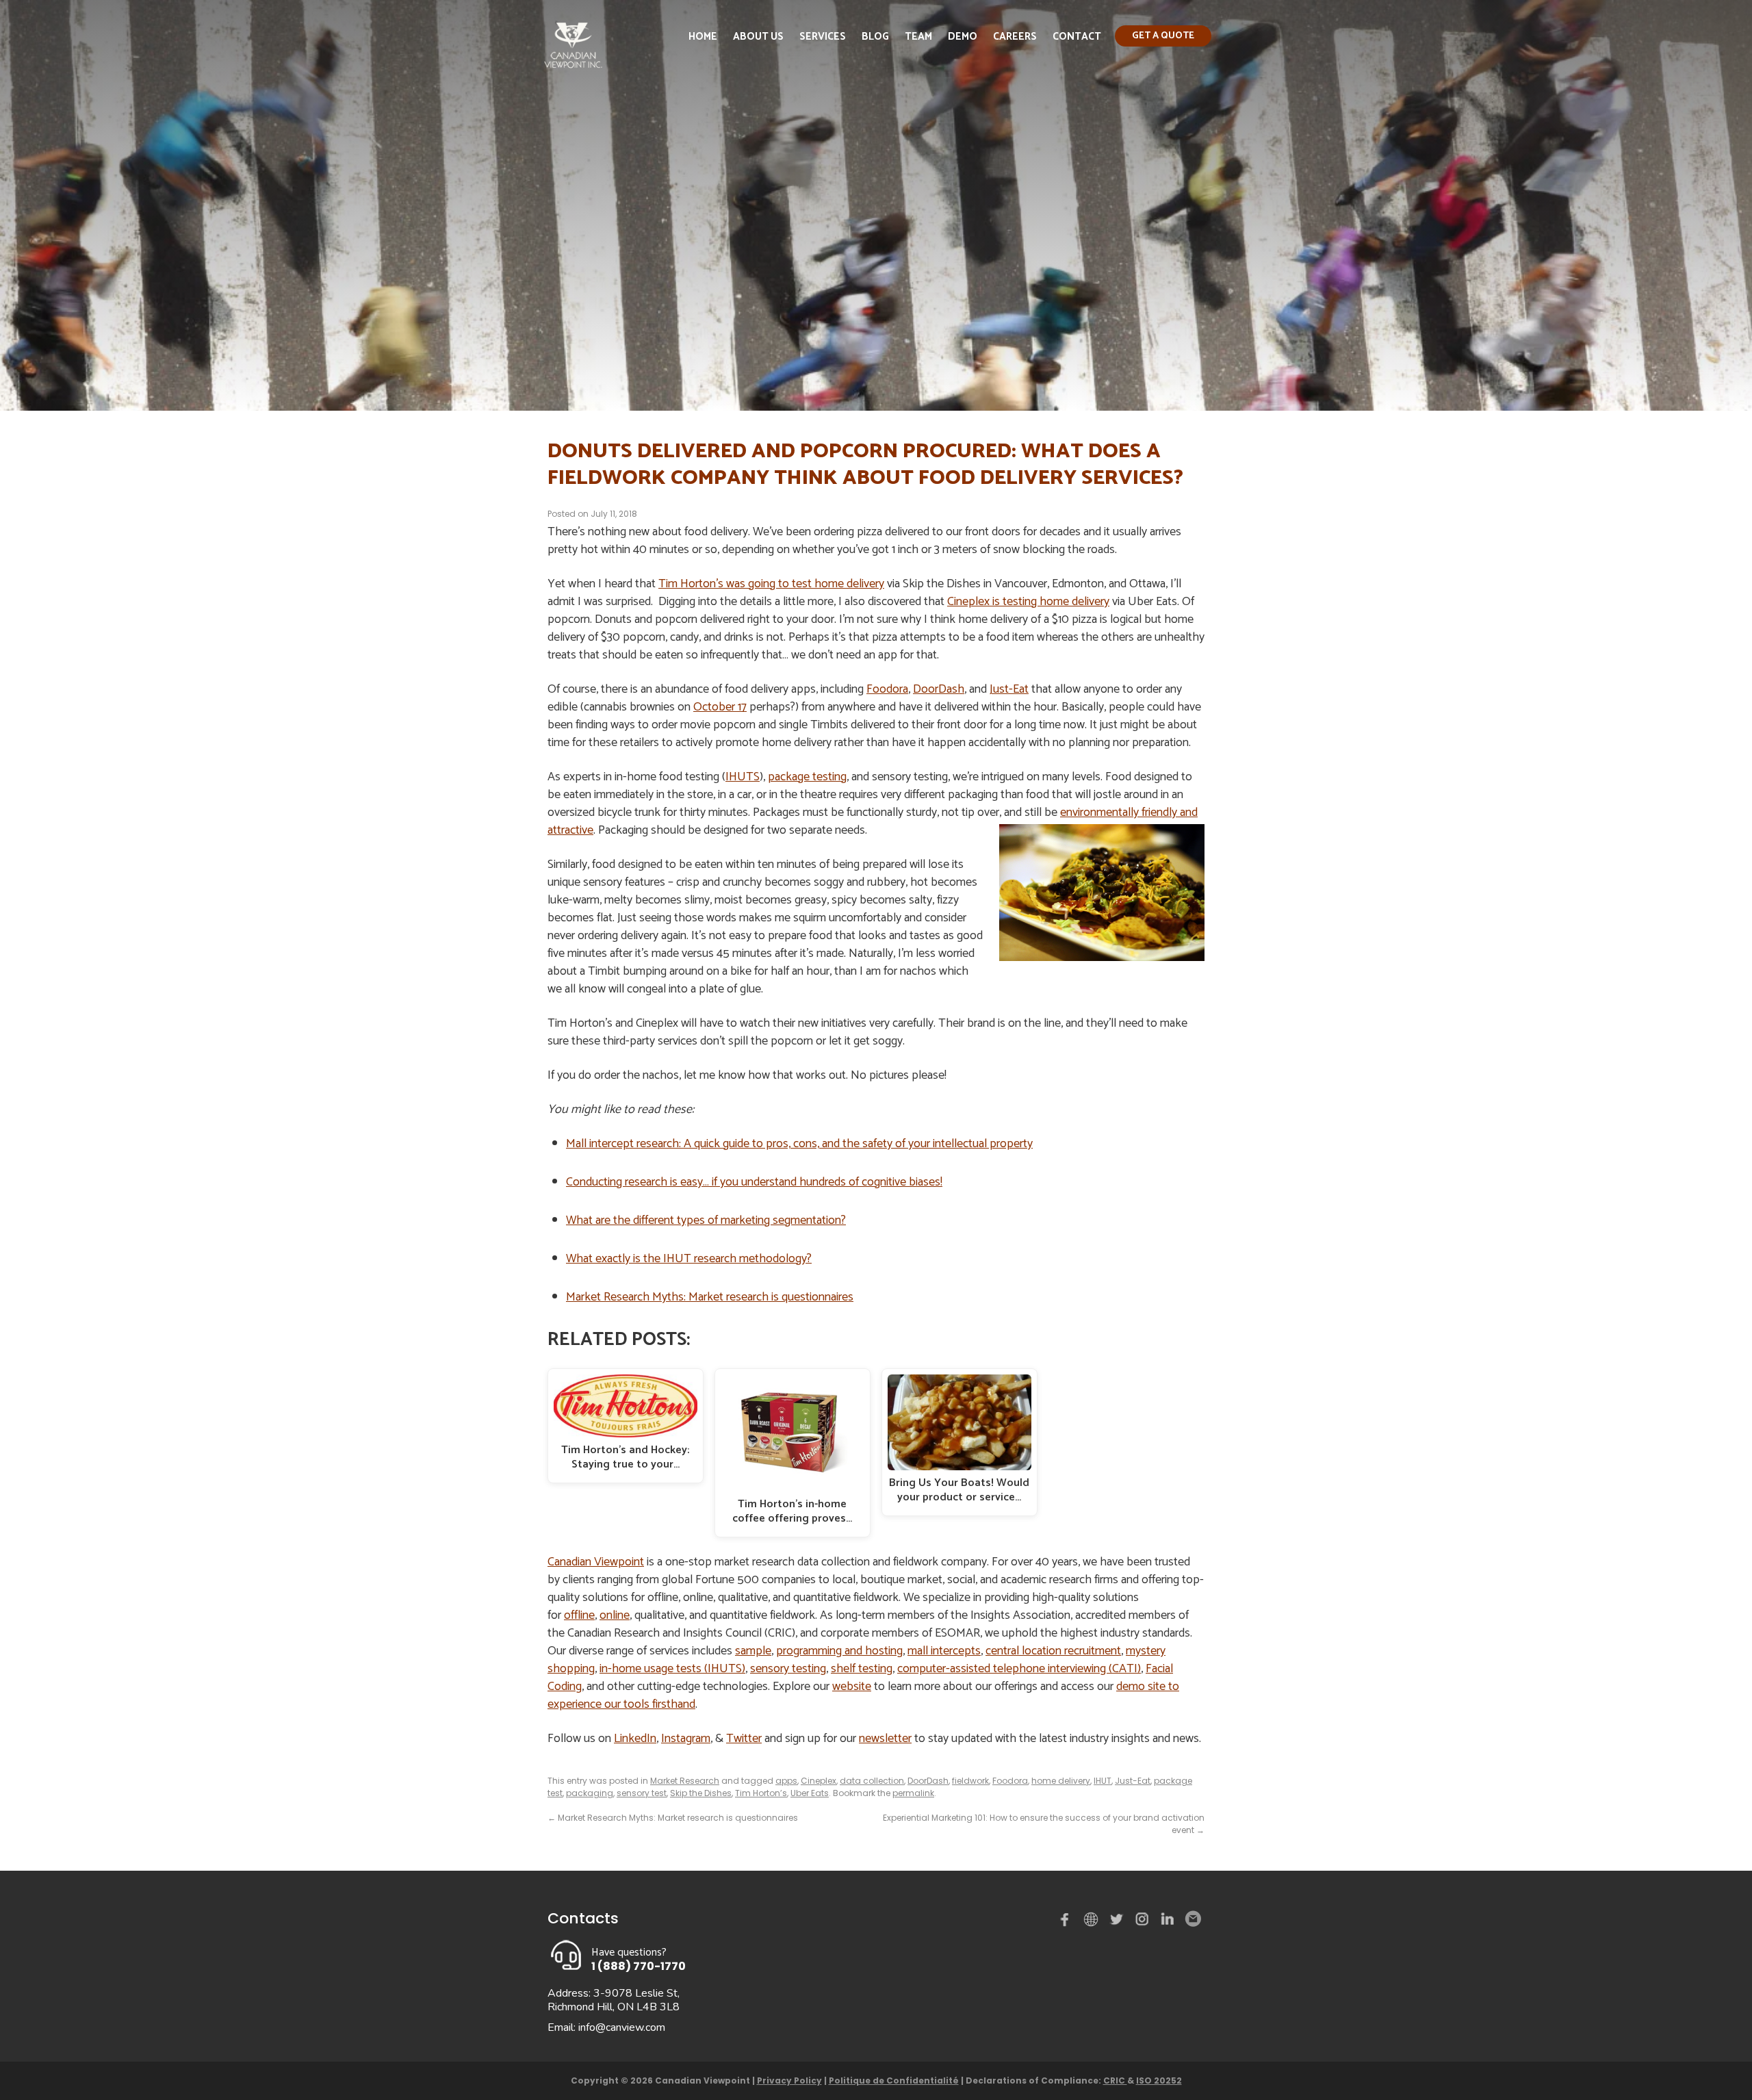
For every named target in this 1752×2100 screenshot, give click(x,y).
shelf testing (862, 1669)
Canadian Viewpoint (596, 1562)
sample (753, 1651)
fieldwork (970, 1781)
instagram (1143, 1922)
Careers (1015, 37)
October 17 (720, 707)
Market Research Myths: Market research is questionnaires (710, 1297)
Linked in (1168, 1922)
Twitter (744, 1739)
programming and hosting (839, 1651)
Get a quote (1163, 36)
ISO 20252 (1159, 2080)
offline (579, 1615)
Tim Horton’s (761, 1793)
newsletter (885, 1739)
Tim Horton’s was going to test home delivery (771, 584)
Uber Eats (810, 1793)
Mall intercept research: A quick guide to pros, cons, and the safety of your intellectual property (799, 1144)
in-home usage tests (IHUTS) (672, 1669)
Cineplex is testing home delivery (1028, 602)
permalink (913, 1793)
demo (1093, 1919)
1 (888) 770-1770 (639, 1966)
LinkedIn (635, 1739)
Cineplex (819, 1781)
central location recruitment (1053, 1651)
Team (918, 37)
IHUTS (743, 777)
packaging (590, 1793)
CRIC (1115, 2080)
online (615, 1615)
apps (786, 1781)
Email (1192, 1919)
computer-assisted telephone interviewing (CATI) (1019, 1669)
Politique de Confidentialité (894, 2080)
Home (703, 37)
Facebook (1068, 1922)
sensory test (642, 1793)
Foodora (887, 689)
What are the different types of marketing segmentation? (706, 1220)
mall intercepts (944, 1651)
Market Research (685, 1781)
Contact (1077, 37)
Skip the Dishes (701, 1793)
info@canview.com (622, 2027)
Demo (963, 37)
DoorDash (939, 689)
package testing (807, 777)
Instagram (686, 1739)
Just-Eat (1009, 689)
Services (823, 37)
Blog (875, 37)
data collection (872, 1781)
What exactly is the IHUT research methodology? (689, 1259)
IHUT (1103, 1781)
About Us (758, 37)
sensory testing (788, 1669)
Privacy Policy (789, 2080)
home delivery (1061, 1781)
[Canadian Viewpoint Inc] (573, 72)
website (852, 1687)
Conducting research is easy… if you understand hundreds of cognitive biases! (754, 1182)
